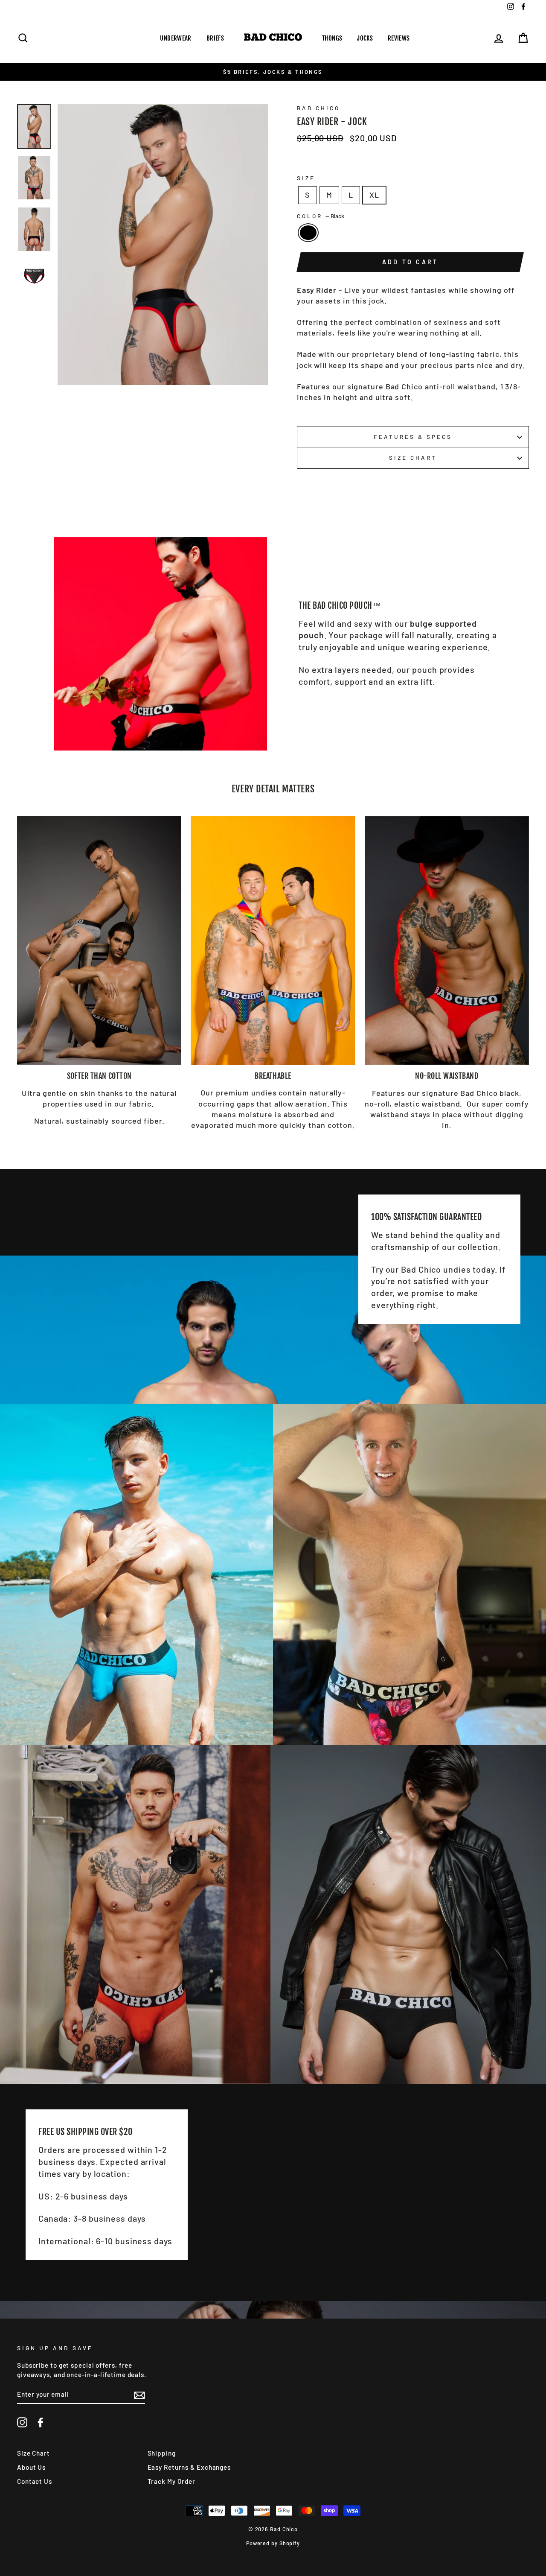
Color (321, 216)
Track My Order (172, 2481)
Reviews (399, 38)
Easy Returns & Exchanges (189, 2467)
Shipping (162, 2453)
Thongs (332, 38)
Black (308, 232)
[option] (273, 72)
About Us (31, 2467)
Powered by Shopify (273, 2543)
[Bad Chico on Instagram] (22, 2422)
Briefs (215, 38)
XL (374, 195)
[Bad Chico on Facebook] (41, 2422)
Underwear (176, 38)
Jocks (365, 38)
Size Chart (413, 457)
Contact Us (35, 2481)
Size (306, 178)
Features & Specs (413, 437)
